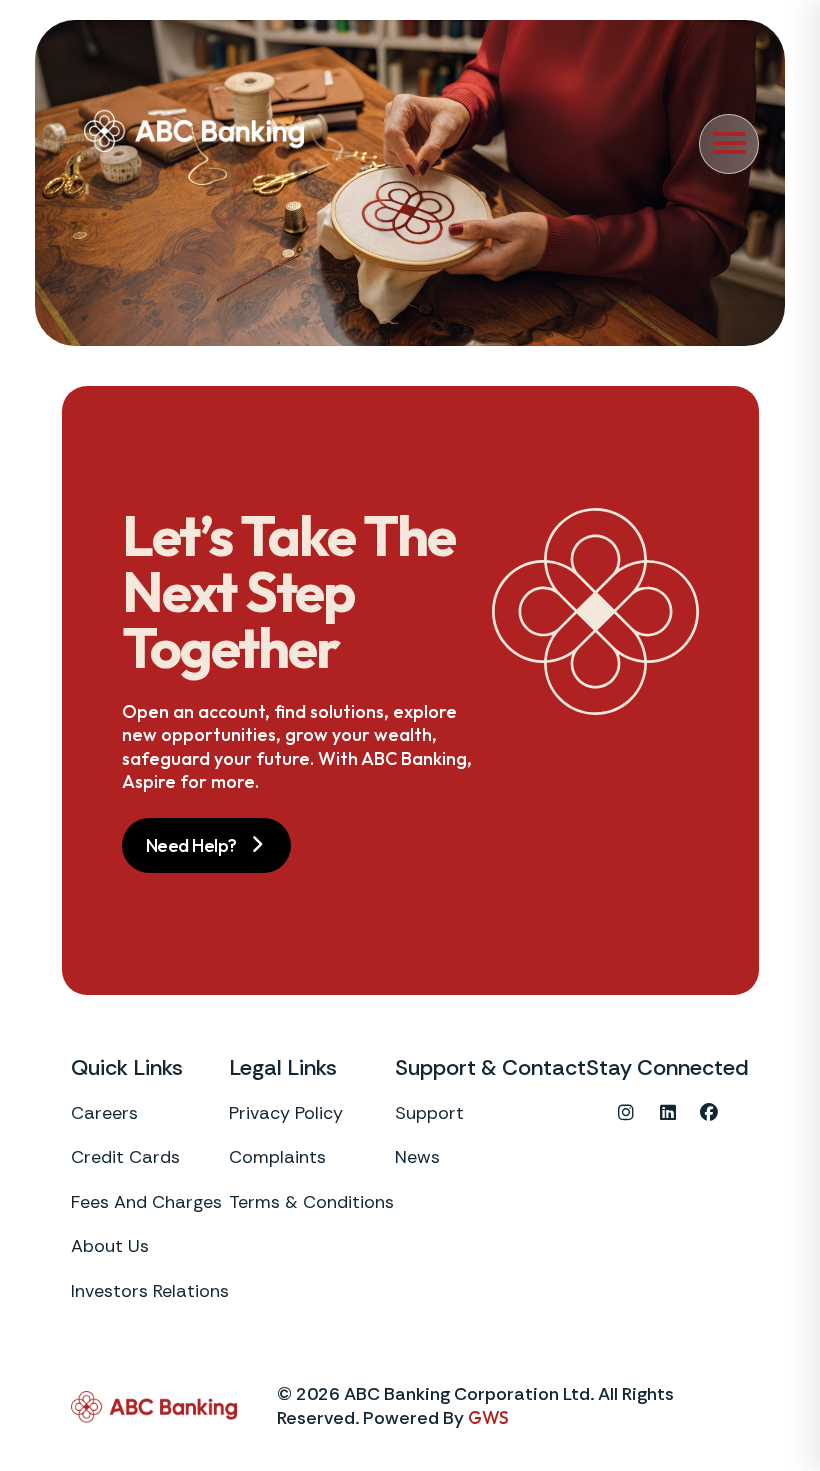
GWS (488, 1417)
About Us (110, 1246)
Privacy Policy (286, 1113)
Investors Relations (150, 1291)
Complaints (277, 1157)
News (417, 1157)
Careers (104, 1113)
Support (429, 1113)
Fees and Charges (146, 1202)
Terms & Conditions (311, 1202)
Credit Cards (125, 1157)
